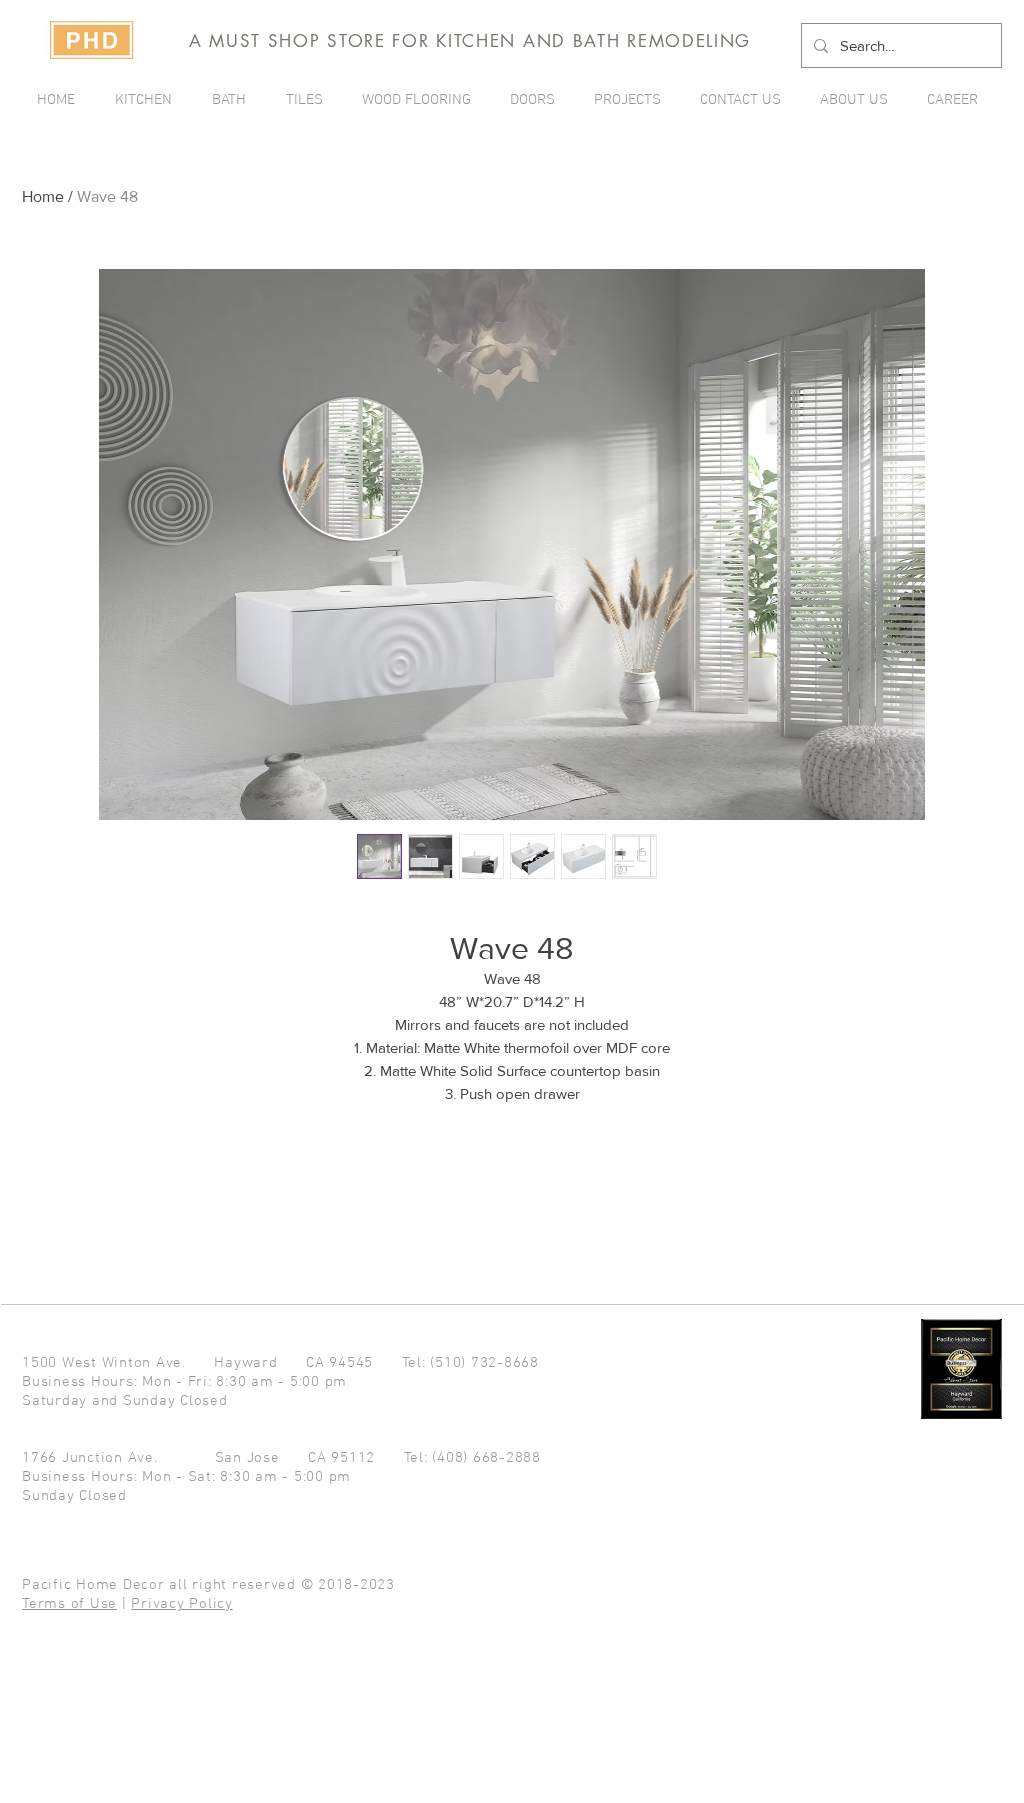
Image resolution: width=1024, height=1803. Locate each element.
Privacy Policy (182, 1604)
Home (43, 196)
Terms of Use (69, 1604)
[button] (632, 100)
